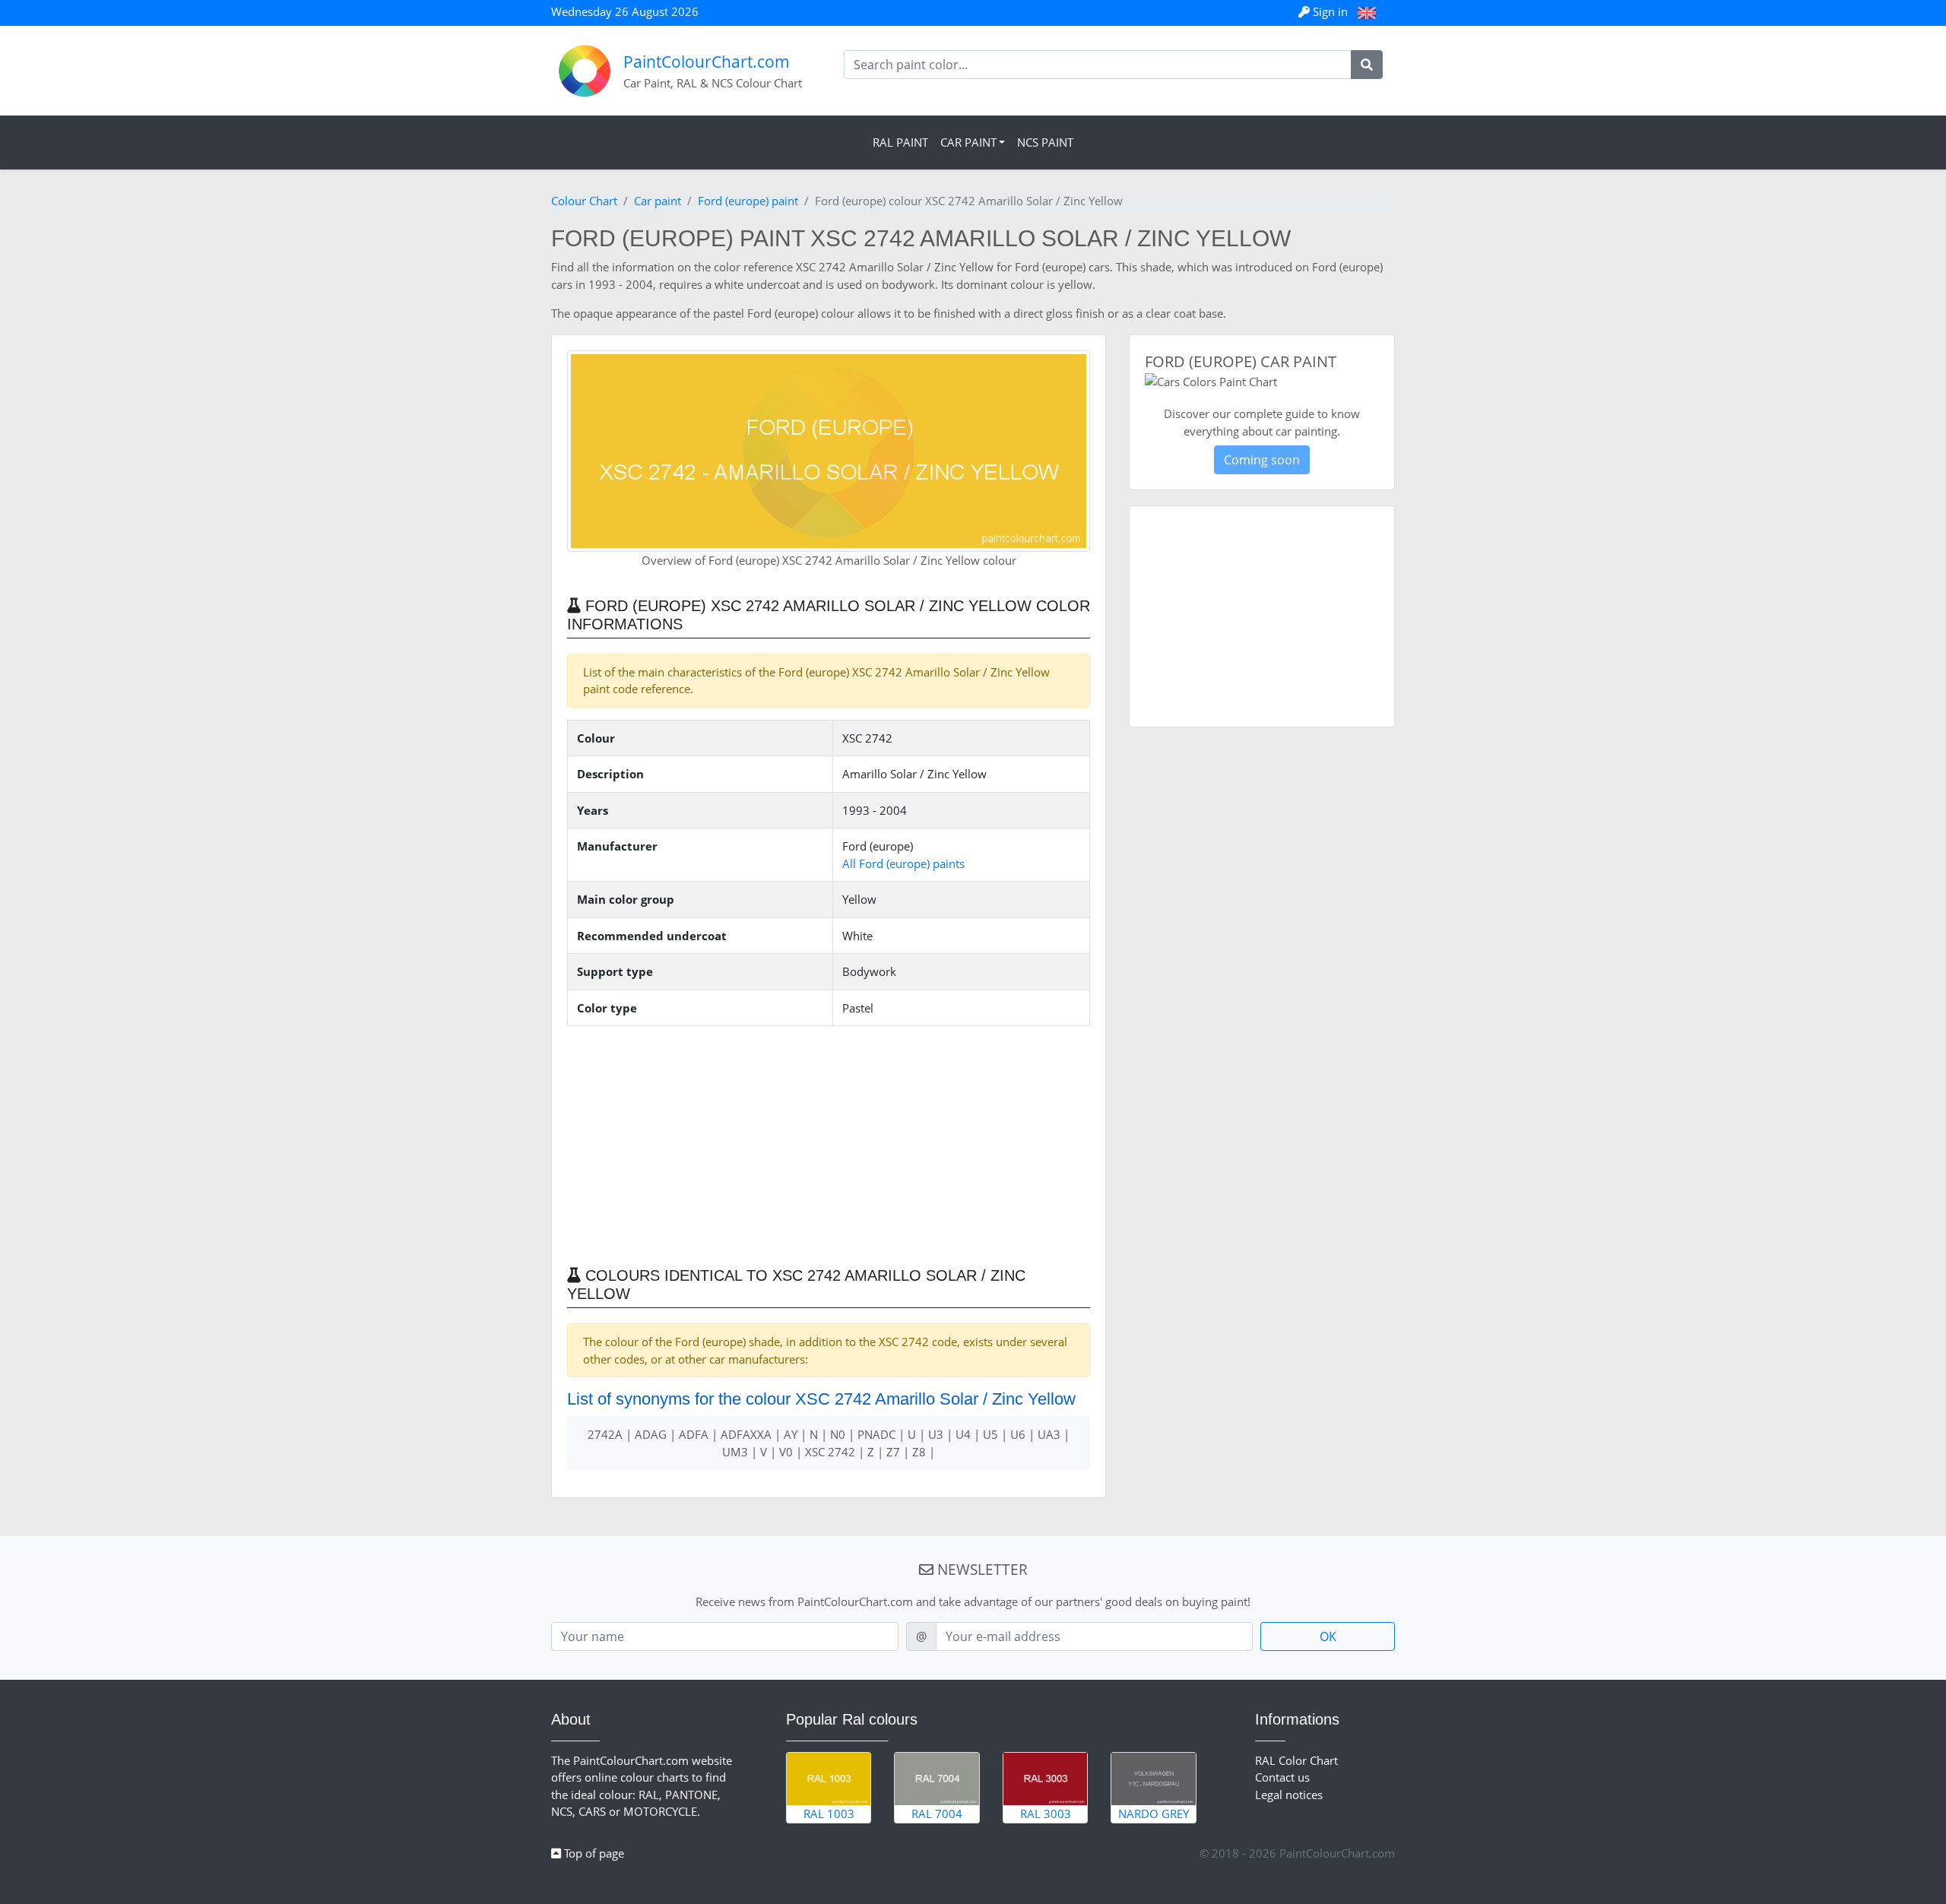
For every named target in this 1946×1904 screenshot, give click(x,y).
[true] (1367, 65)
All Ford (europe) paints (903, 863)
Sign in (1330, 11)
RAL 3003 (1046, 1814)
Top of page (593, 1853)
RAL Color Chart (1296, 1760)
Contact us (1282, 1777)
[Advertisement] (829, 1145)
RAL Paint (900, 142)
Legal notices (1289, 1795)
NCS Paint (1045, 142)
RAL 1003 (829, 1814)
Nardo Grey (1154, 1814)
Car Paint (968, 142)
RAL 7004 (937, 1814)
